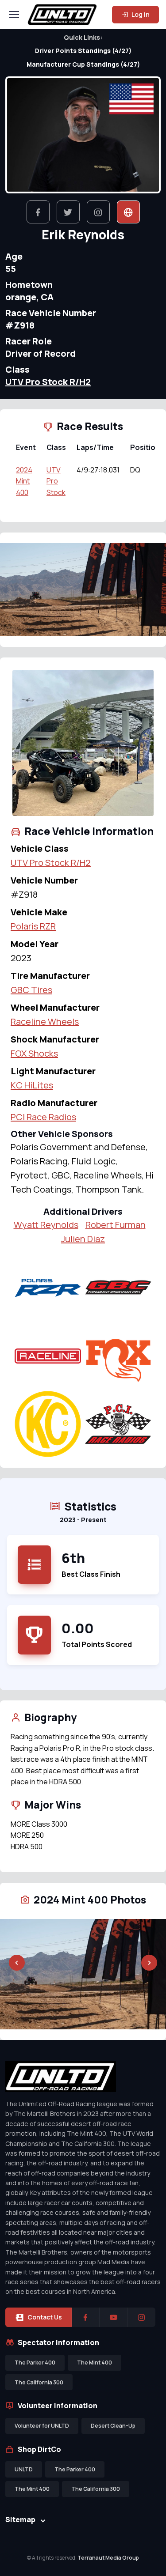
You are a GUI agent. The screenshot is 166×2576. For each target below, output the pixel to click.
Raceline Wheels (45, 1022)
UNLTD (24, 2469)
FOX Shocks (34, 1053)
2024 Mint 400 (24, 481)
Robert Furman (116, 1225)
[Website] (128, 212)
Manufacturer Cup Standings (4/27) (83, 64)
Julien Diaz (83, 1239)
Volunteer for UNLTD (42, 2426)
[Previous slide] (17, 589)
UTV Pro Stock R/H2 (48, 382)
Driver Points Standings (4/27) (83, 51)
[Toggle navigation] (14, 15)
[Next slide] (149, 589)
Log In (140, 14)
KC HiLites (32, 1085)
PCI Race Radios (43, 1117)
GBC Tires (31, 990)
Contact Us (45, 2317)
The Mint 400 (95, 2363)
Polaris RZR (33, 926)
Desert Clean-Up (113, 2426)
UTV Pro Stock (56, 481)
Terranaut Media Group (108, 2558)
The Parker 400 (35, 2363)
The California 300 (39, 2382)
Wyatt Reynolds (46, 1225)
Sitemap (20, 2519)
